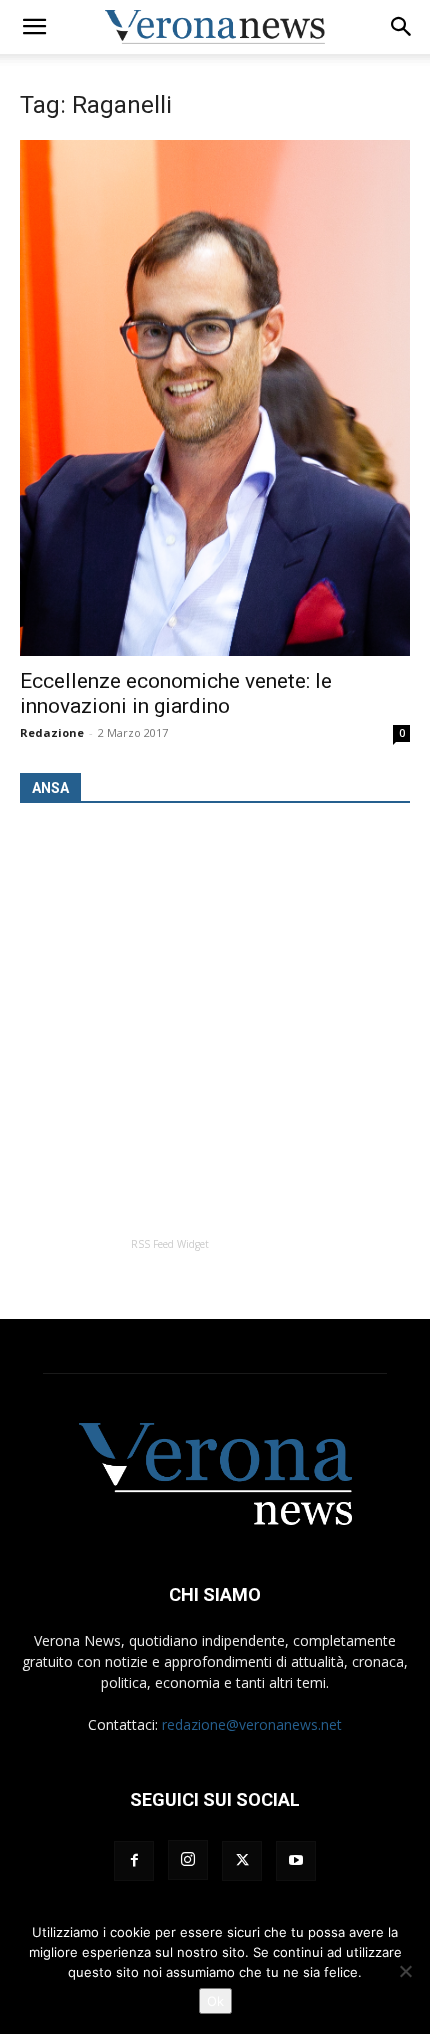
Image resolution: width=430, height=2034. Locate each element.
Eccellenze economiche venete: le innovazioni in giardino (176, 693)
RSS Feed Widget (170, 1244)
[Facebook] (134, 1861)
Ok (215, 2001)
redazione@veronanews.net (252, 1724)
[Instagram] (188, 1860)
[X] (242, 1861)
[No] (405, 1971)
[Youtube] (296, 1861)
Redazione (52, 732)
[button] (34, 27)
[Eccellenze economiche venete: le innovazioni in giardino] (215, 398)
